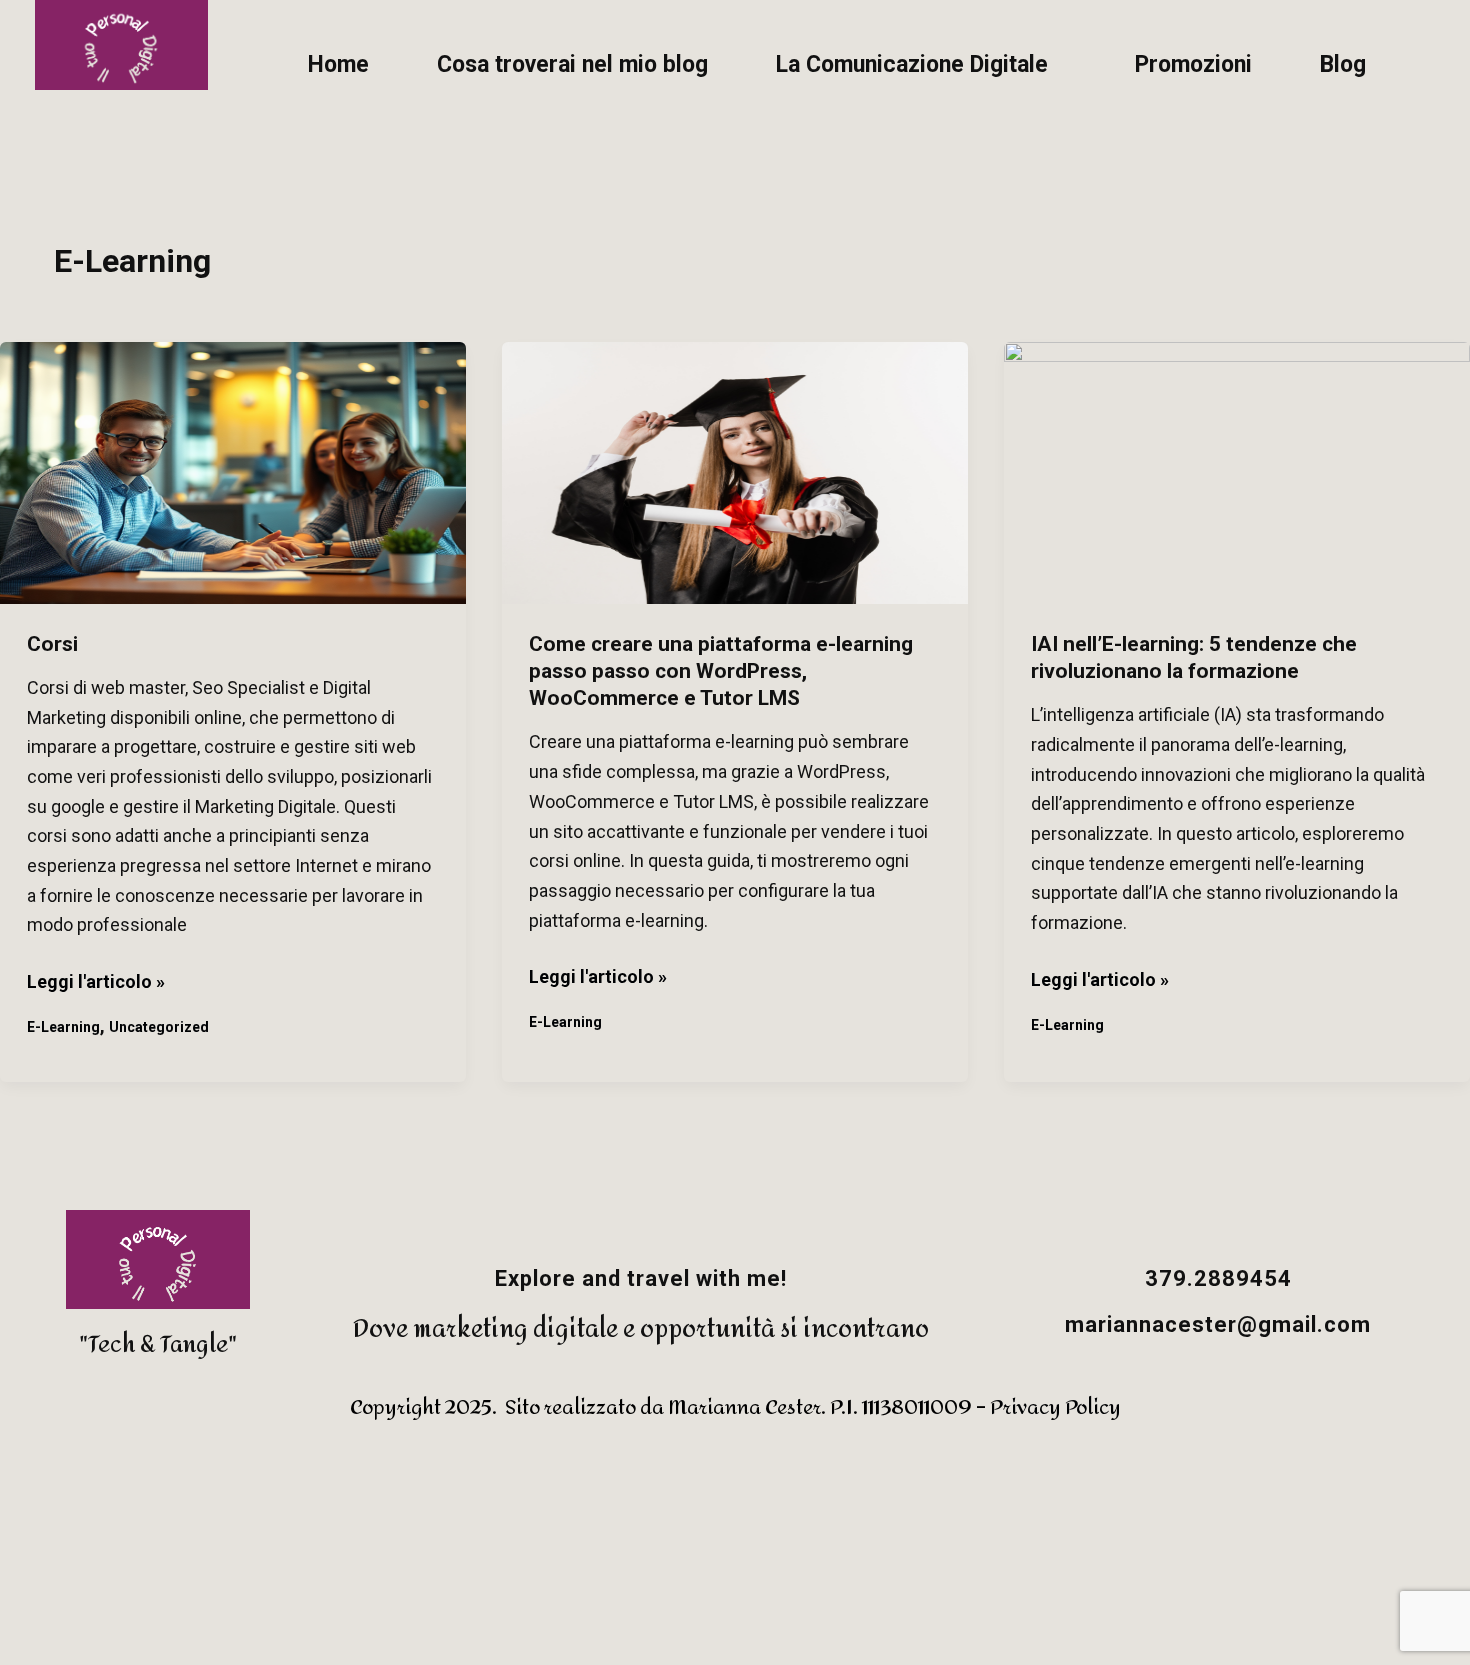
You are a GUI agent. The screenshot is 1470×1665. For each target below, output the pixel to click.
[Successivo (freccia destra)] (109, 1630)
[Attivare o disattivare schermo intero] (109, 1560)
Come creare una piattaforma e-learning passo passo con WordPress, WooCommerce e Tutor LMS (721, 671)
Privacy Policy (1055, 1407)
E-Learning (63, 1027)
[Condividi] (183, 1560)
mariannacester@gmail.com (1218, 1324)
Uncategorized (159, 1027)
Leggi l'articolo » (96, 979)
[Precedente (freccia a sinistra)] (35, 1630)
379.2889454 (1218, 1278)
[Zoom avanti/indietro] (35, 1560)
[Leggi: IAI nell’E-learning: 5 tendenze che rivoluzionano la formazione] (1237, 473)
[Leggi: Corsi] (233, 473)
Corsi (52, 644)
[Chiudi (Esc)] (257, 1560)
